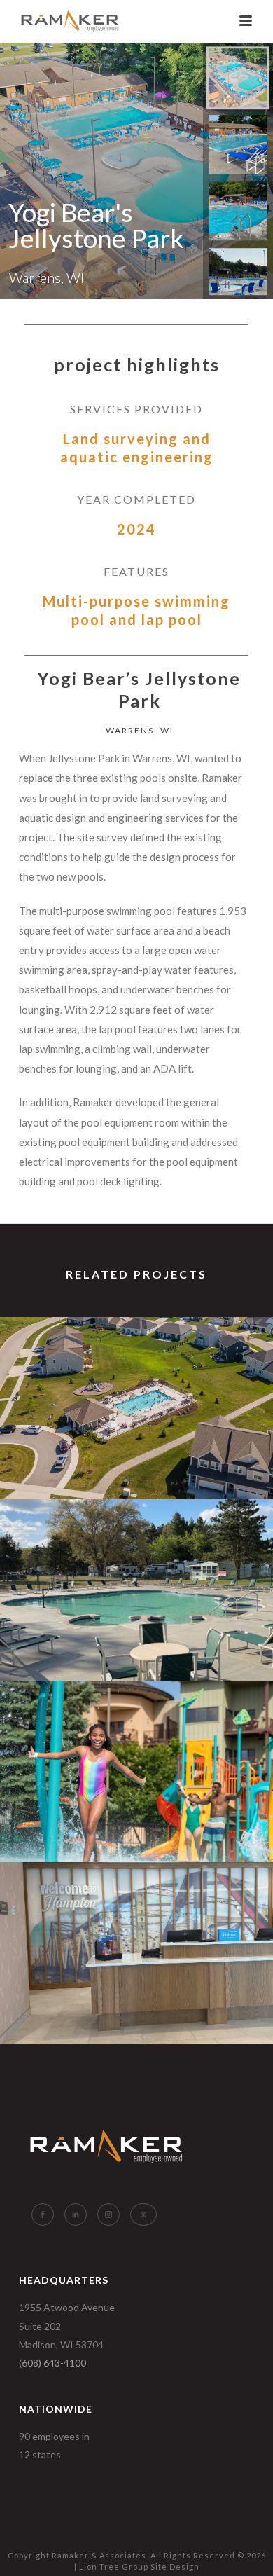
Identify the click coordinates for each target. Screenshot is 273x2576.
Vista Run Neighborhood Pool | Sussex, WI (137, 1462)
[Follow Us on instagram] (108, 2215)
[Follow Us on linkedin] (76, 2215)
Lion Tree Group (114, 2567)
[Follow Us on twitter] (143, 2215)
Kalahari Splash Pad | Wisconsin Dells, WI (136, 1825)
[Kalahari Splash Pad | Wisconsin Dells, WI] (136, 1737)
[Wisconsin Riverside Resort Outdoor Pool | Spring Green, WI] (136, 1555)
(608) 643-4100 (52, 2363)
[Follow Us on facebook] (43, 2215)
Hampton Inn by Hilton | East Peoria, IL (136, 1991)
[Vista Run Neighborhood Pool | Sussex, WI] (136, 1374)
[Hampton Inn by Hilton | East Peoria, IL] (136, 1919)
